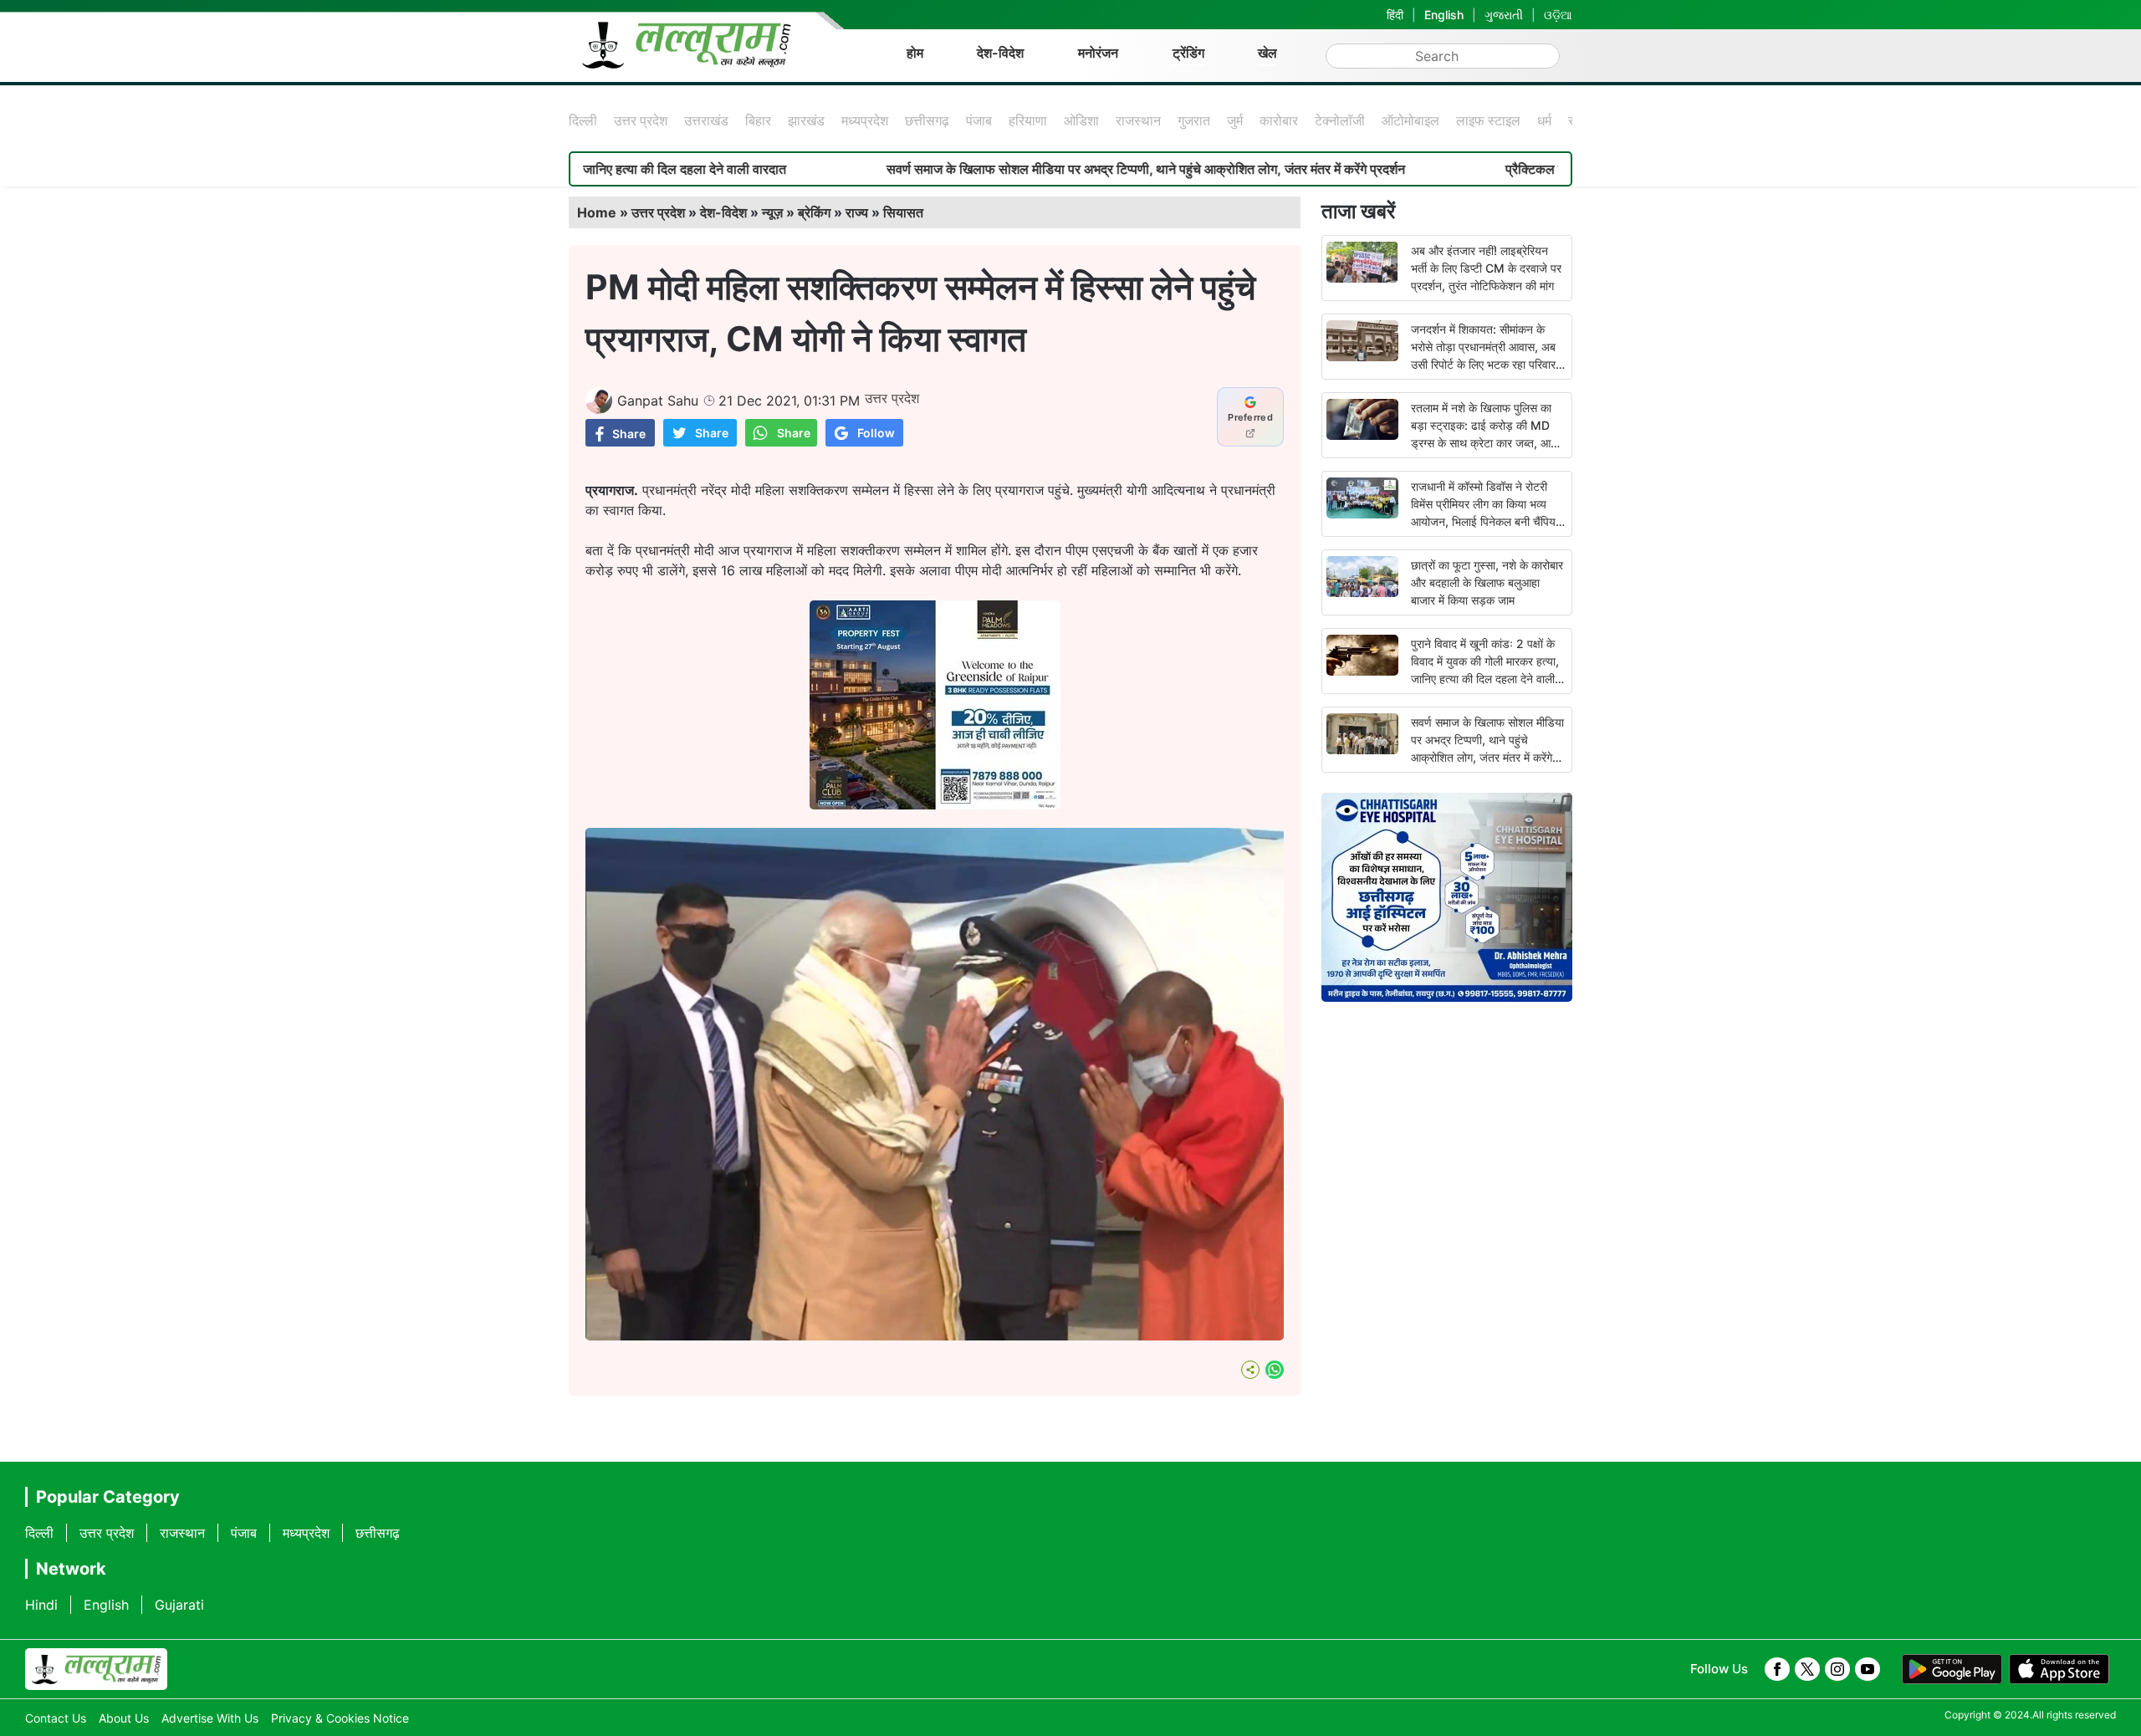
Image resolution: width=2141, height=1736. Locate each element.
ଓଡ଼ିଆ (1558, 15)
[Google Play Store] (1952, 1669)
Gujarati (179, 1605)
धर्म (1544, 120)
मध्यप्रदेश (865, 120)
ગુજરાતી (1504, 15)
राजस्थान (1138, 120)
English (1444, 15)
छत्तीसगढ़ (927, 120)
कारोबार (1279, 120)
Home (597, 212)
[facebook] (1777, 1669)
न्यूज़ (772, 212)
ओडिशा (1081, 120)
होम (915, 53)
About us (124, 1718)
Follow (876, 433)
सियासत (903, 212)
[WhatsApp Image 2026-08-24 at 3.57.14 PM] (935, 804)
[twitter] (1807, 1669)
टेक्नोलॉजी (1340, 120)
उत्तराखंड (706, 120)
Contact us (56, 1718)
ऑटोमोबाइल (1410, 120)
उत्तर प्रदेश (641, 120)
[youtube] (1868, 1669)
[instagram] (1837, 1669)
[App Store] (2059, 1669)
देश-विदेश (1000, 53)
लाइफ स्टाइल (1488, 120)
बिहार (758, 120)
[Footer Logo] (96, 1669)
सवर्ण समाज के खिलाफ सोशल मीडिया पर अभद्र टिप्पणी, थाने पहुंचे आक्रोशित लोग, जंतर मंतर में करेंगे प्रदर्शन (1054, 169)
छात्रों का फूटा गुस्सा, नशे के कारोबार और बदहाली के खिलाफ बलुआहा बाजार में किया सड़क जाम (1487, 582)
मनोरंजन (1098, 53)
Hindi (41, 1605)
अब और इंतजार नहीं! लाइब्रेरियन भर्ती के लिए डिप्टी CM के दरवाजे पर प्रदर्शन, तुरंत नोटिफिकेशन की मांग (1486, 268)
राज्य (857, 212)
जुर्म (1235, 120)
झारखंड (806, 120)
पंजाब (979, 120)
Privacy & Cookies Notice (340, 1718)
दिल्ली (583, 120)
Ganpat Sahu (658, 401)
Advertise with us (210, 1718)
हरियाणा (1028, 120)
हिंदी (1395, 15)
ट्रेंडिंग (1188, 53)
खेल (1267, 53)
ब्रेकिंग (814, 212)
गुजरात (1194, 120)
